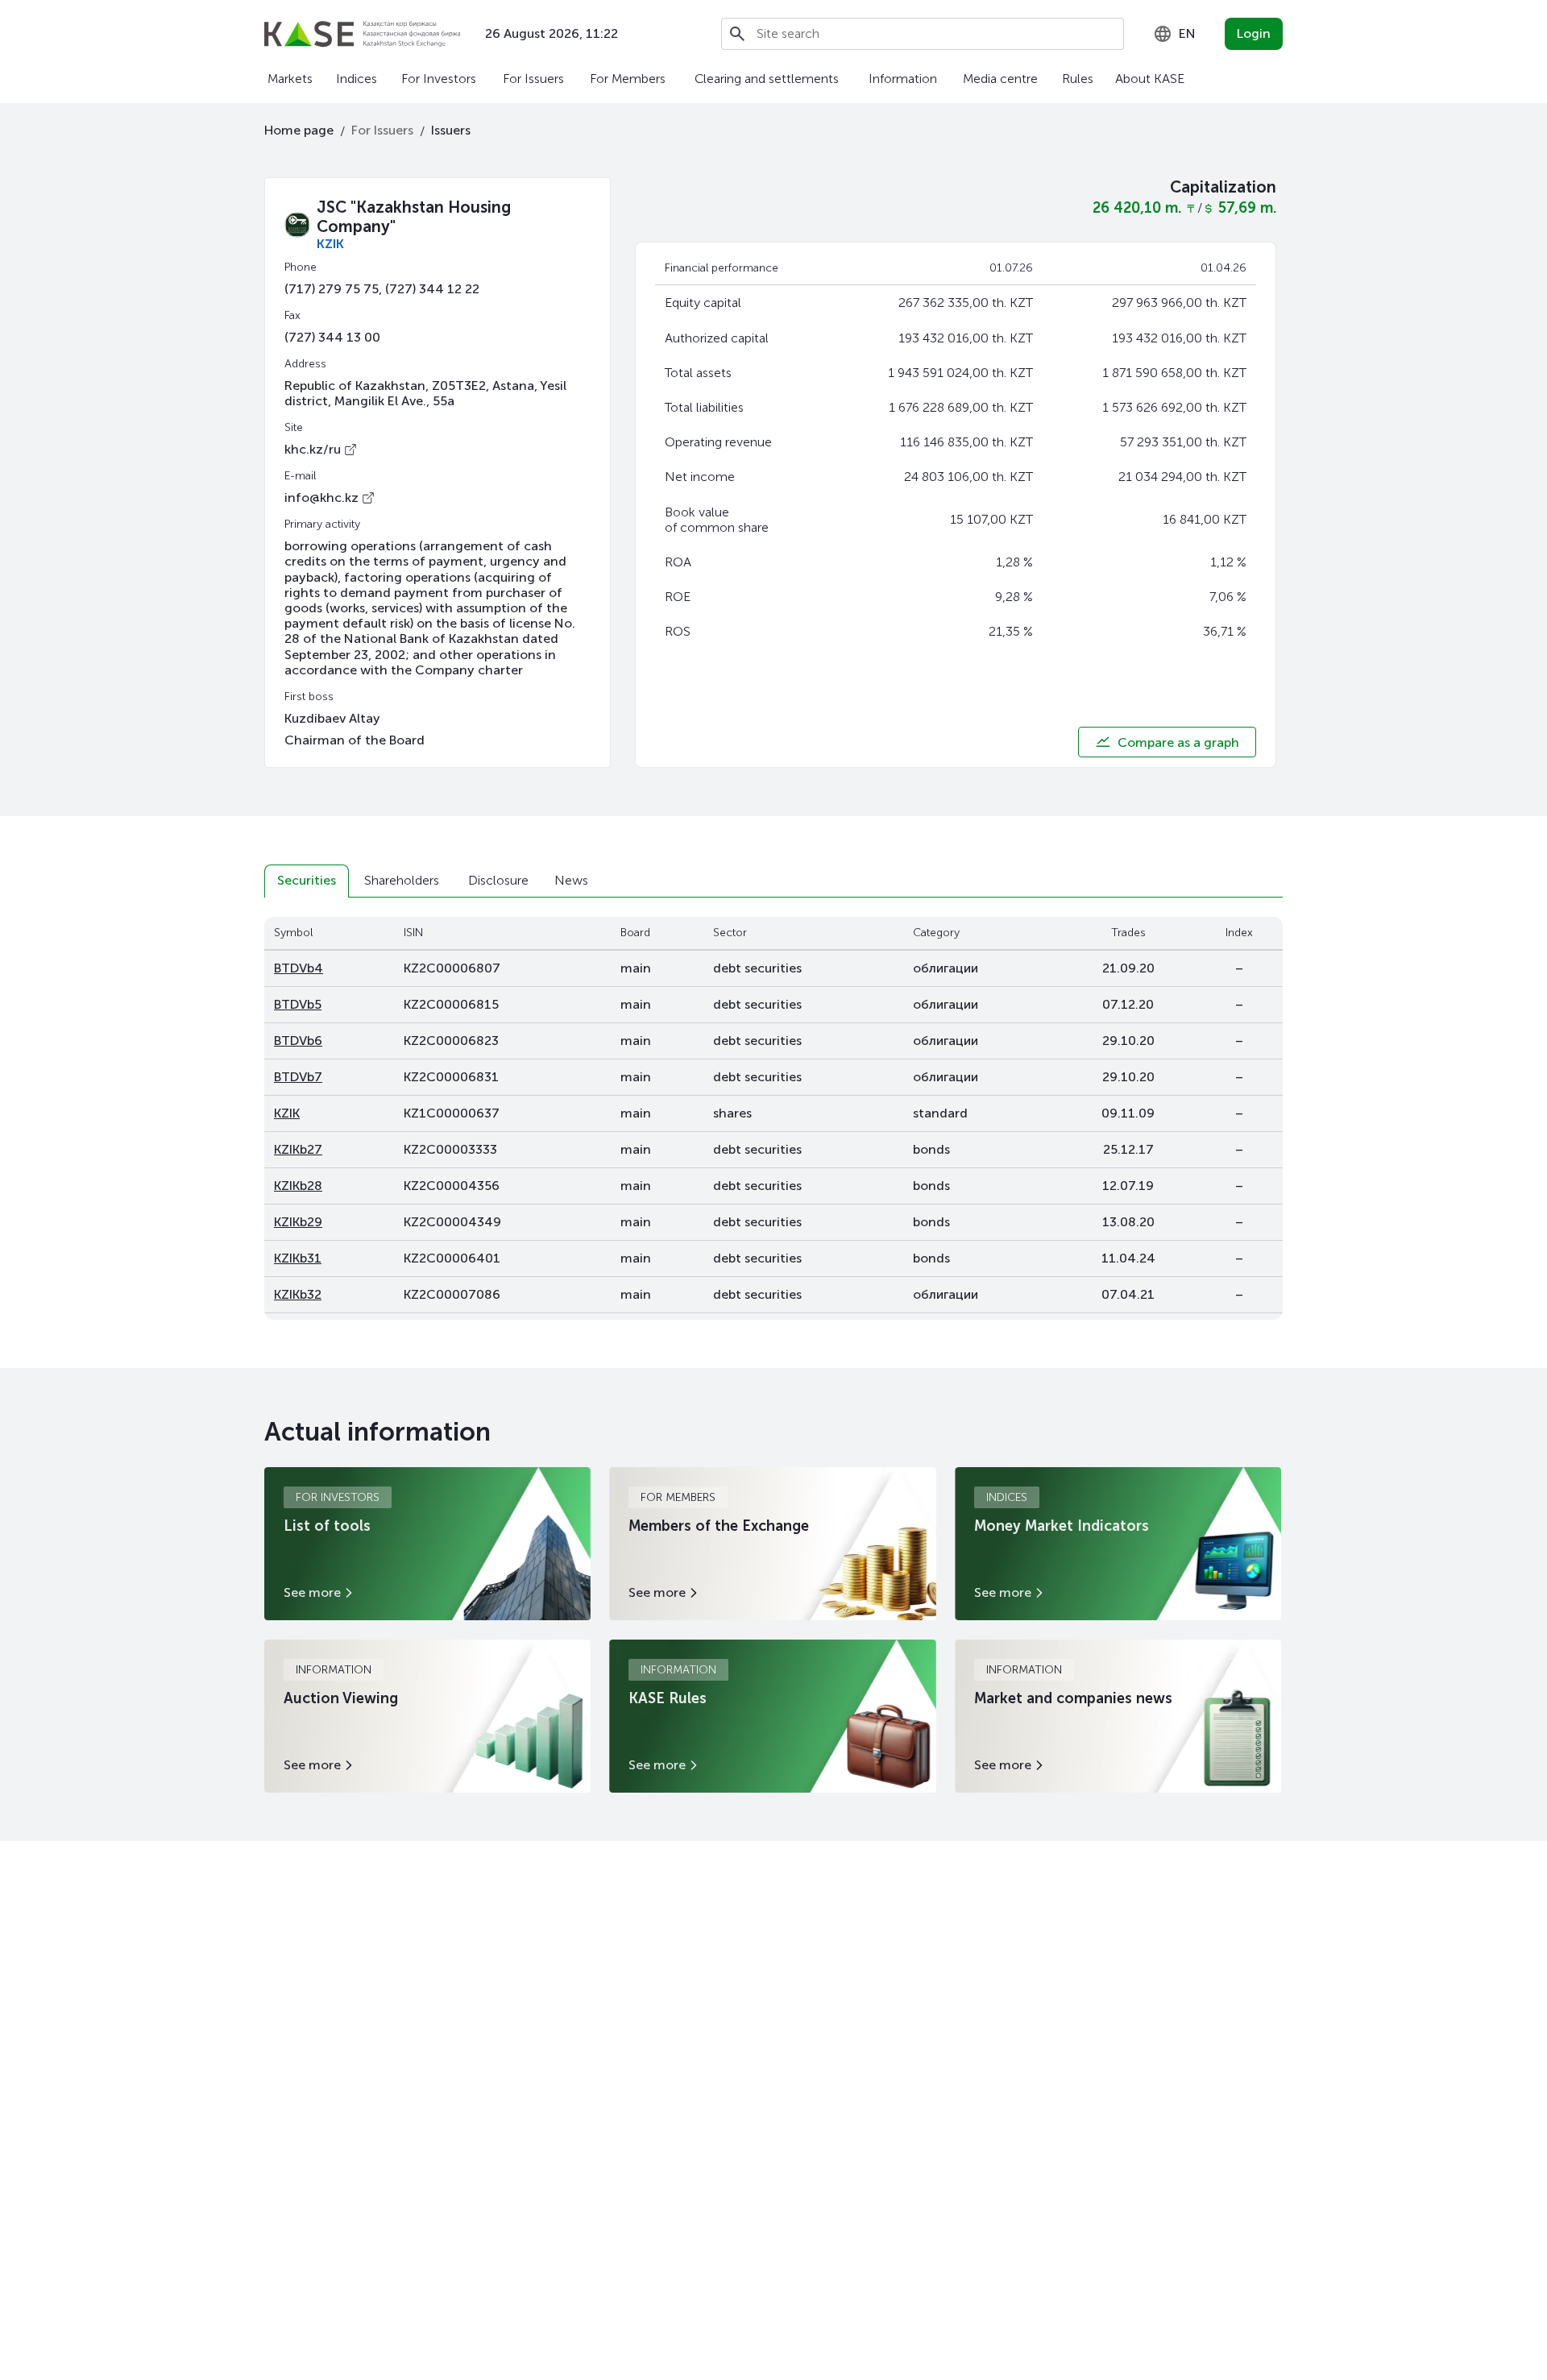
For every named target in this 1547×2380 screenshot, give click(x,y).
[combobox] (1174, 34)
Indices (357, 79)
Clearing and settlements (767, 79)
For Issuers (533, 79)
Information (903, 79)
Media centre (1000, 79)
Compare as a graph (1178, 742)
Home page (299, 130)
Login (1254, 33)
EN (1187, 33)
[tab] (307, 881)
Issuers (451, 130)
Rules (1078, 79)
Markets (290, 79)
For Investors (439, 79)
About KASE (1150, 79)
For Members (628, 79)
